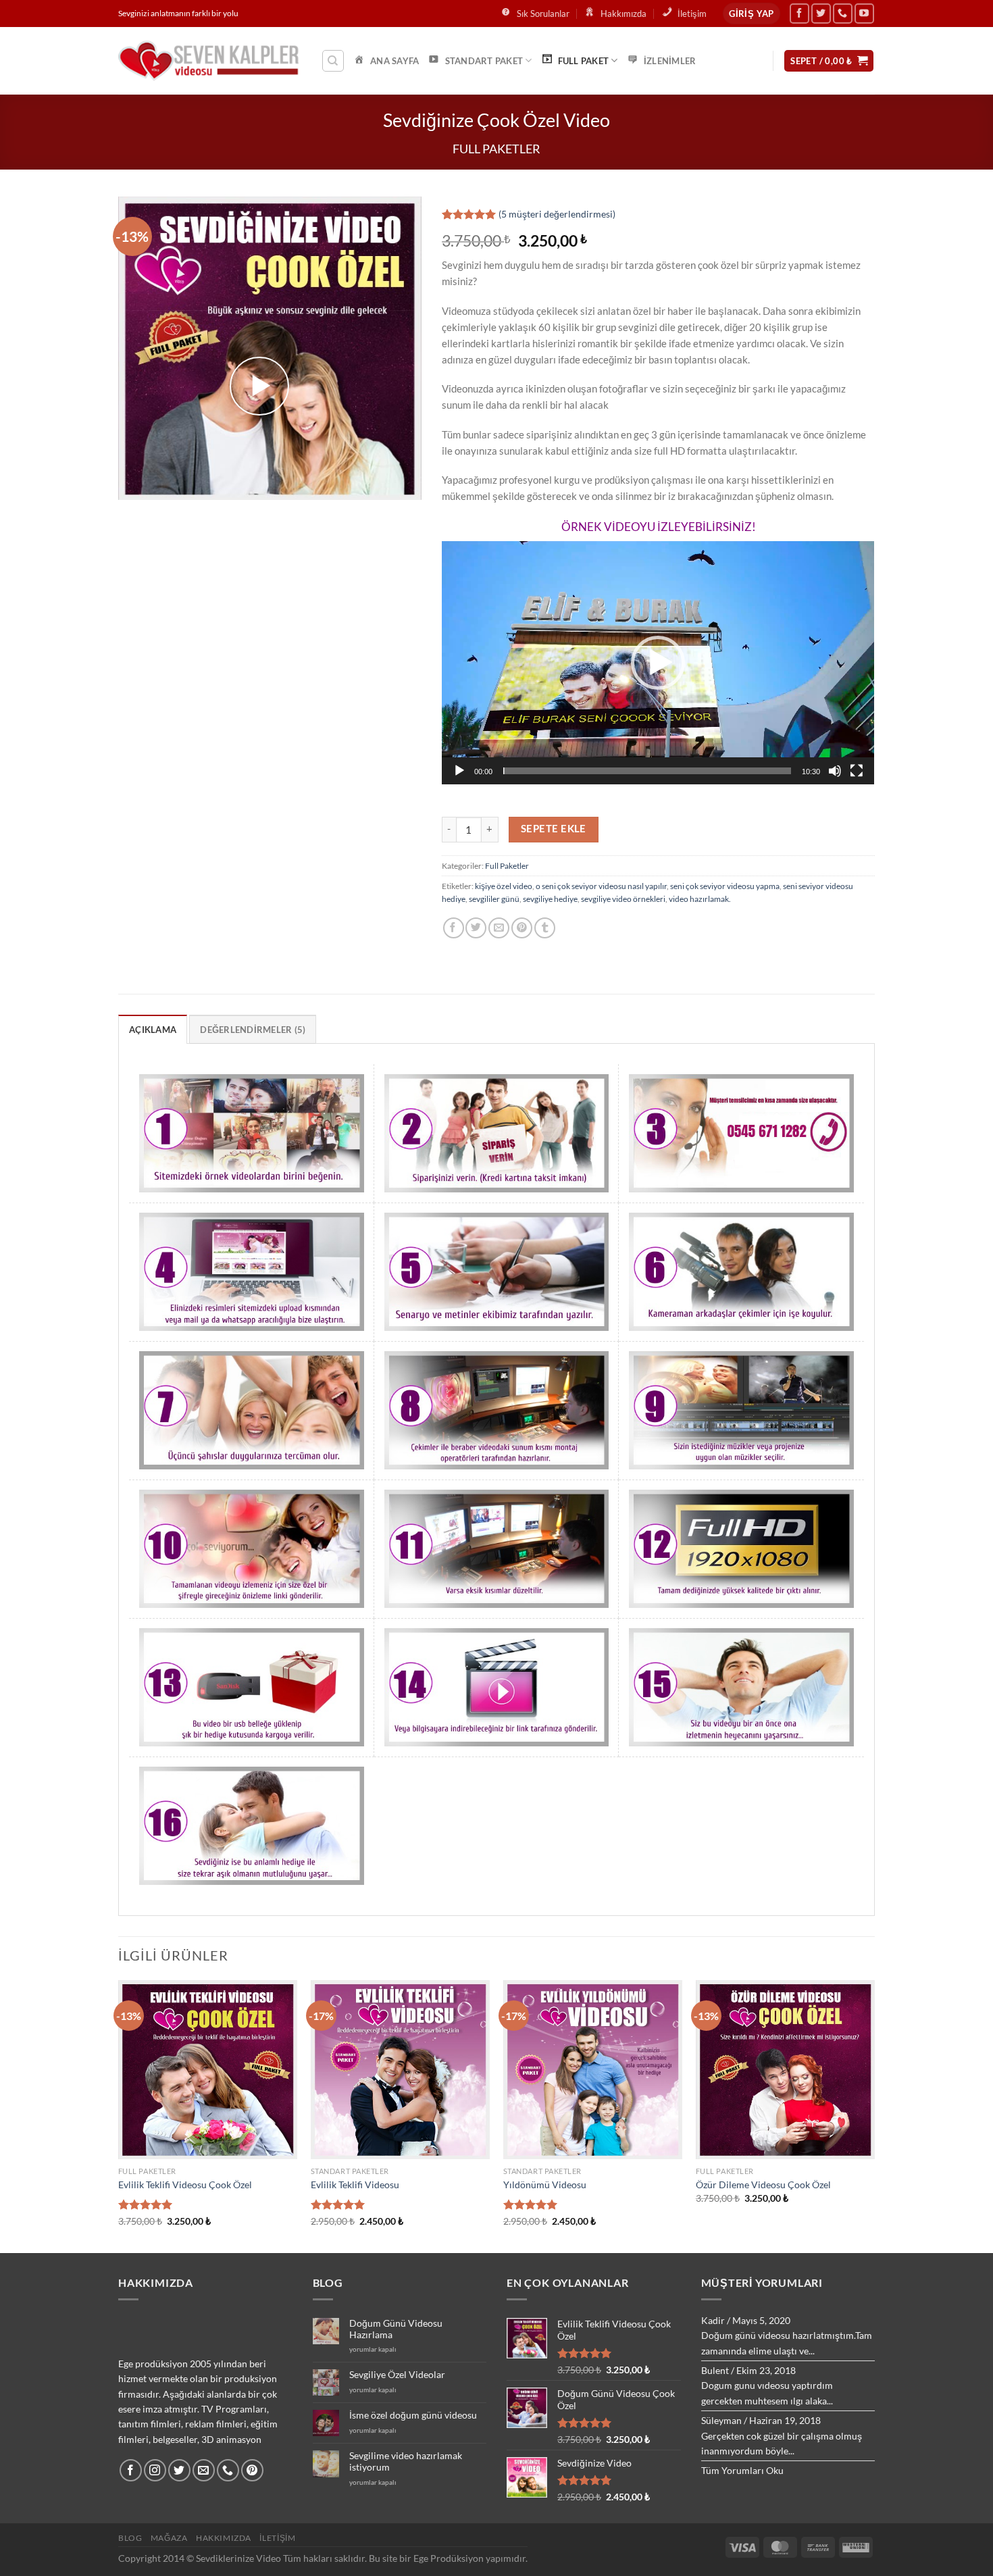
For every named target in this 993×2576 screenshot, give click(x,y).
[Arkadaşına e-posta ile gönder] (499, 928)
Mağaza (169, 2538)
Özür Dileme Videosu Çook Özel (763, 2184)
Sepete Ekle (554, 829)
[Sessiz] (835, 771)
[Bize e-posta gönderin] (204, 2470)
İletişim (277, 2538)
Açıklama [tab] (153, 1030)
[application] (658, 663)
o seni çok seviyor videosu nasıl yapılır (601, 886)
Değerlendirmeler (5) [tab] (253, 1030)
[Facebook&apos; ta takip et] (799, 13)
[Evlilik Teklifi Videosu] (400, 2070)
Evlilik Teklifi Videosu (355, 2184)
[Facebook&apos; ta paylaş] (454, 928)
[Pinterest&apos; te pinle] (522, 928)
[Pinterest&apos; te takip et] (252, 2470)
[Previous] (119, 2115)
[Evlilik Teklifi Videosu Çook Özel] (208, 2070)
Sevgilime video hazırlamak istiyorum (406, 2461)
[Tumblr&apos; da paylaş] (545, 928)
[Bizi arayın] (843, 13)
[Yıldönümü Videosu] (593, 2070)
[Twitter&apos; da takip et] (821, 13)
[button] (658, 663)
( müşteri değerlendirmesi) (557, 214)
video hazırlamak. (700, 899)
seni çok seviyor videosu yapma (725, 886)
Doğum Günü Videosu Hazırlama (396, 2329)
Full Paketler (496, 149)
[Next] (874, 2115)
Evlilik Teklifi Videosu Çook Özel (185, 2184)
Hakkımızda (224, 2538)
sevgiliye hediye (550, 899)
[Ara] (333, 61)
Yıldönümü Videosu (545, 2184)
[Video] (259, 386)
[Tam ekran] (857, 771)
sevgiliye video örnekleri (623, 899)
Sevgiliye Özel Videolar (397, 2375)
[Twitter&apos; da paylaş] (476, 928)
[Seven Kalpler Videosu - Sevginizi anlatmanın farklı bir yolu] (209, 61)
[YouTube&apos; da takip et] (864, 13)
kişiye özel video (504, 886)
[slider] (647, 771)
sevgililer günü (494, 899)
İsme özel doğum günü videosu (413, 2415)
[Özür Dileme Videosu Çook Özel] (785, 2070)
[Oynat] (459, 771)
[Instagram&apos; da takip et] (155, 2470)
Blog (130, 2538)
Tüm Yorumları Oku (742, 2470)
